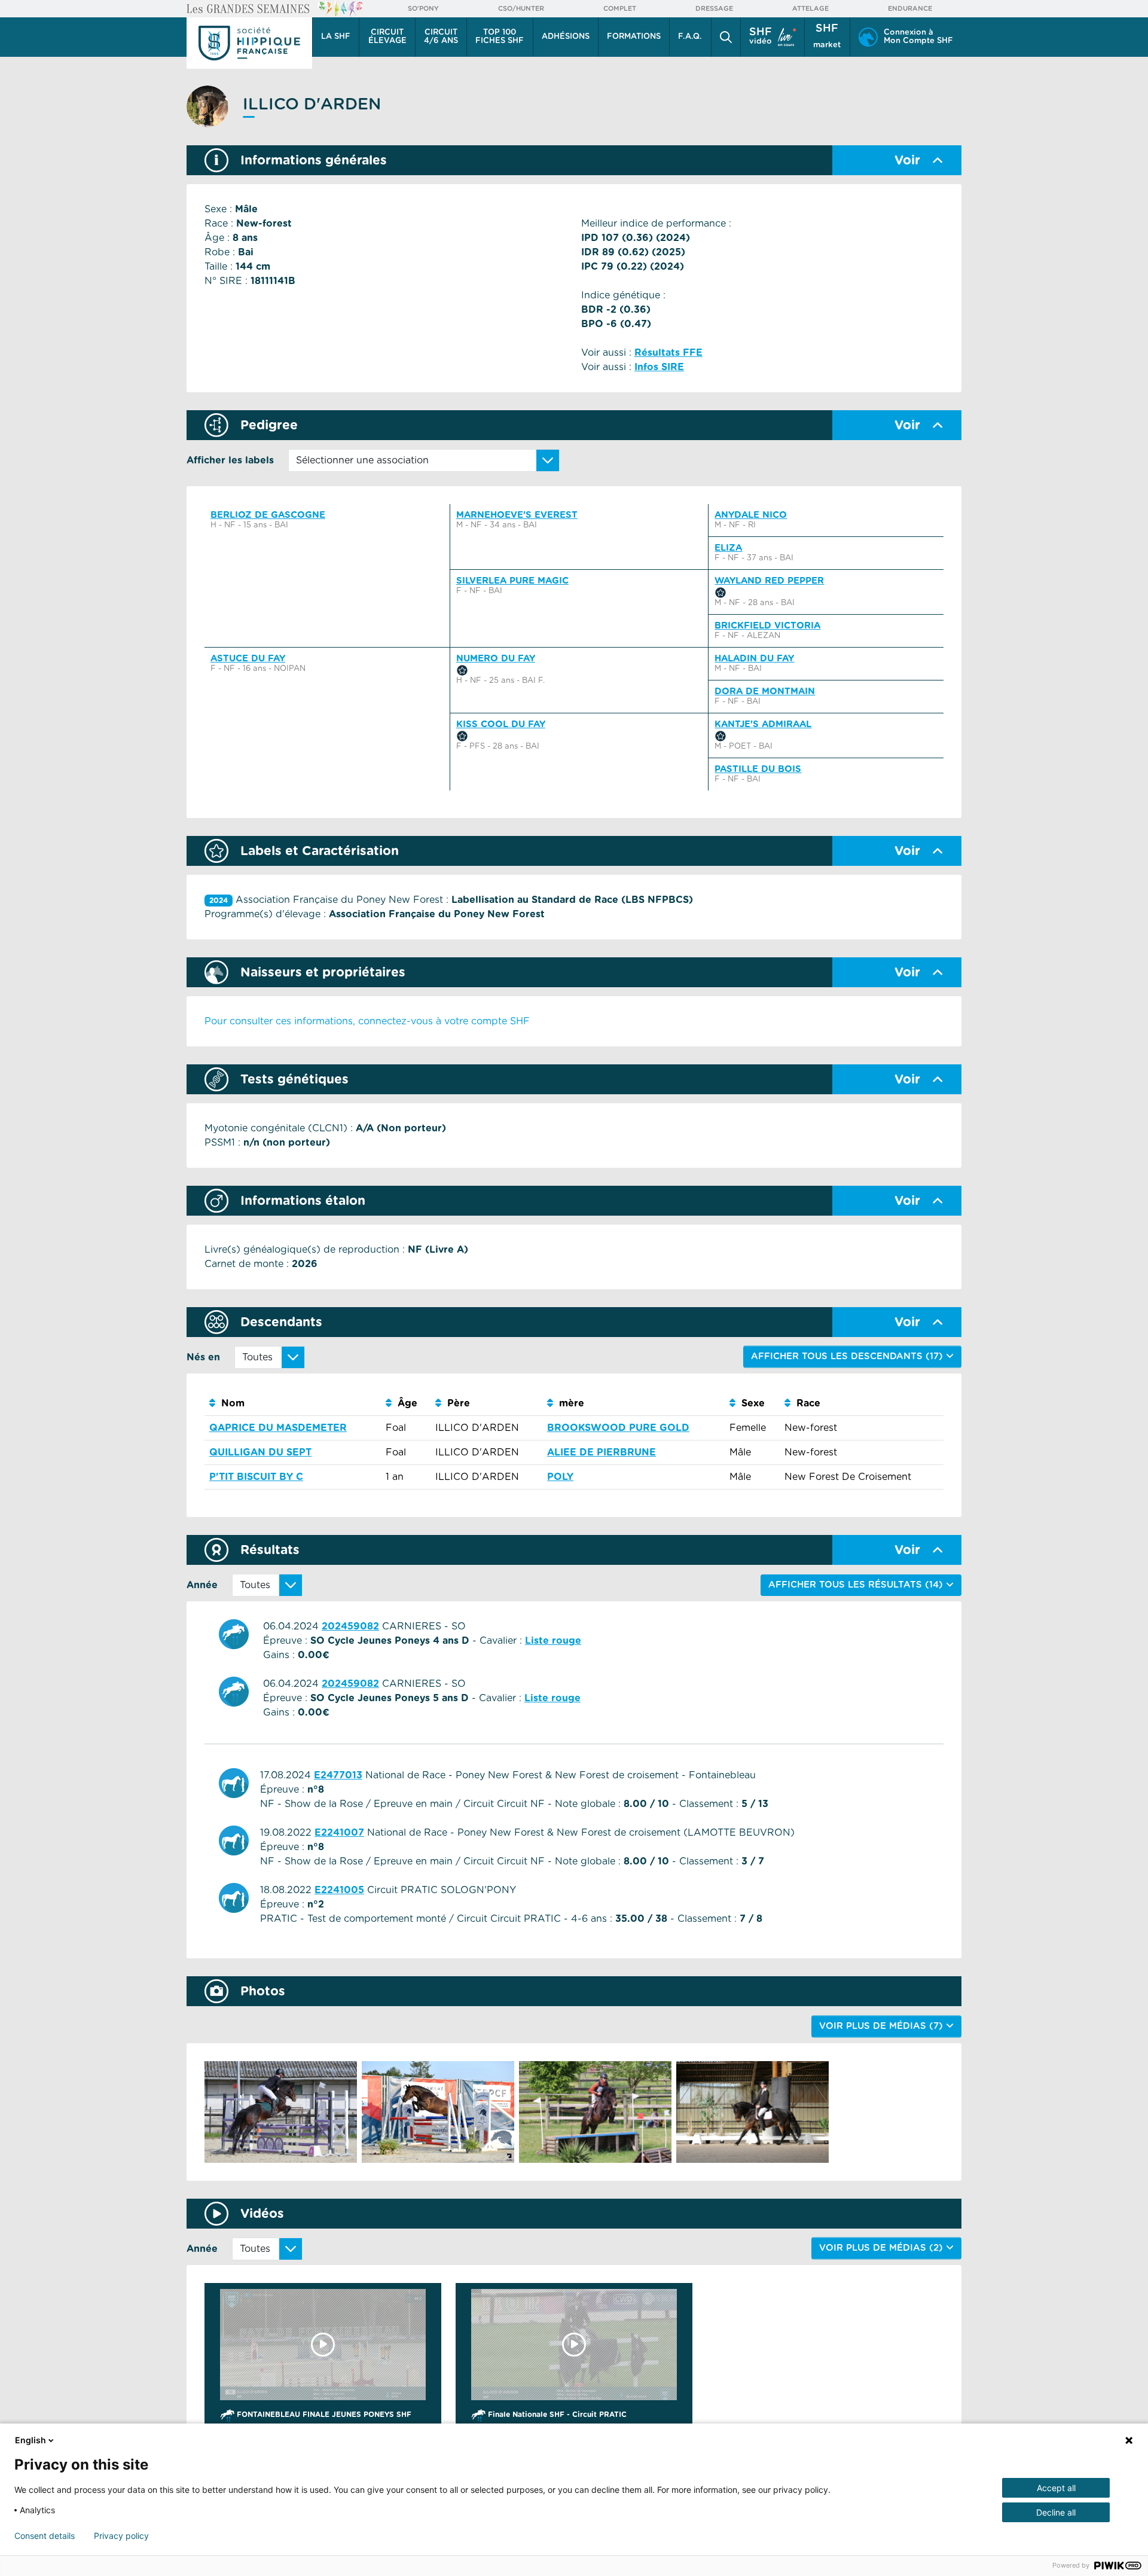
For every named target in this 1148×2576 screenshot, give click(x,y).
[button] (726, 37)
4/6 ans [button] (441, 37)
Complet (620, 9)
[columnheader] (293, 1404)
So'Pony (423, 9)
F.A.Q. (690, 37)
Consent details (45, 2536)
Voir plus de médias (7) (883, 2026)
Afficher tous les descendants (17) (848, 1356)
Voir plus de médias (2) (883, 2248)
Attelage (810, 9)
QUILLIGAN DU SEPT (260, 1452)
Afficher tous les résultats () (857, 1585)
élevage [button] (387, 37)
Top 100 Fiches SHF (500, 37)
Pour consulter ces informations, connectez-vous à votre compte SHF (367, 1021)
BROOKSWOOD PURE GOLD (618, 1428)
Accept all (1056, 2488)
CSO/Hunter (521, 9)
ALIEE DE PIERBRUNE (602, 1452)
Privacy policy (121, 2536)
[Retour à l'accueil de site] (249, 43)
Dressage (714, 9)
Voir (907, 161)
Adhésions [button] (566, 37)
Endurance (910, 9)
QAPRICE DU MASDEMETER (278, 1428)
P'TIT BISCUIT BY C (256, 1477)
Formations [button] (634, 37)
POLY (560, 1477)
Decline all (1056, 2512)
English (30, 2440)
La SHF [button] (336, 37)
